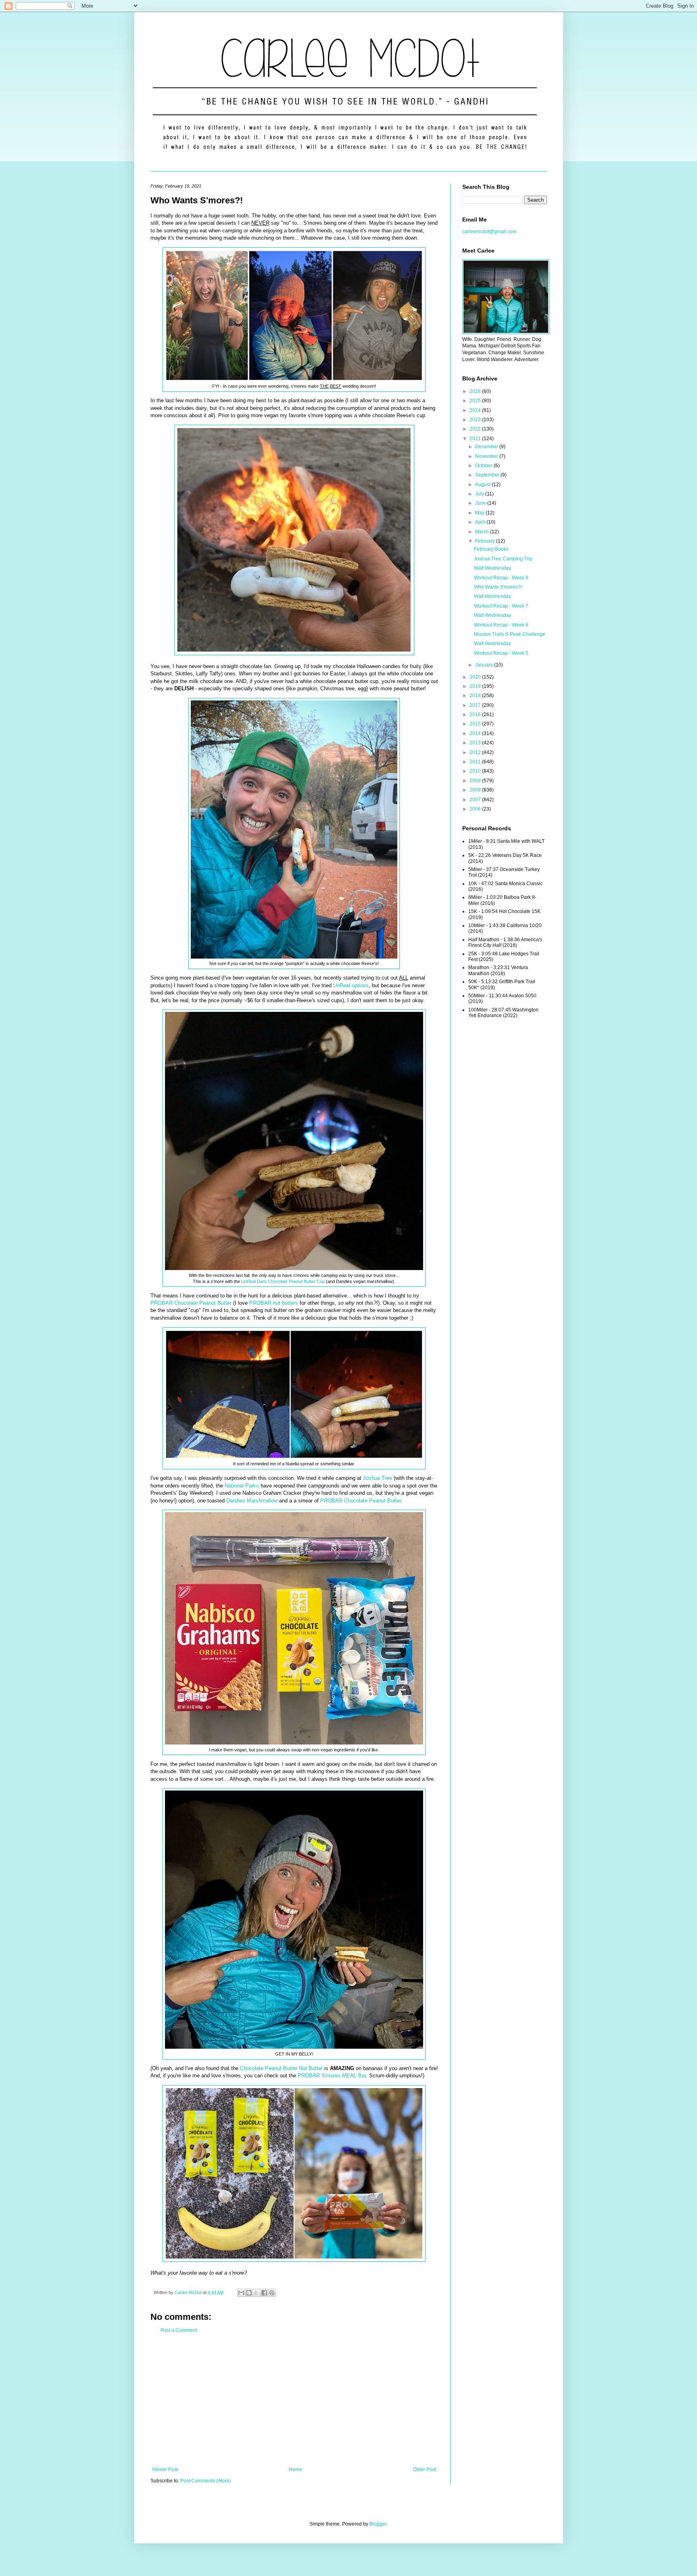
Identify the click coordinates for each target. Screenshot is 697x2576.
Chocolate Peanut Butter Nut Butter (281, 2068)
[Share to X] (257, 2293)
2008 (476, 790)
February (486, 541)
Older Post (425, 2469)
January (485, 665)
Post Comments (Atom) (206, 2481)
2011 (476, 762)
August (483, 485)
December (487, 447)
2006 (476, 809)
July (480, 494)
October (484, 466)
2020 (476, 677)
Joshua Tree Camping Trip (503, 559)
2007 (476, 800)
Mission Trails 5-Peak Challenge (510, 634)
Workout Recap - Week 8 (501, 578)
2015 (476, 724)
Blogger (378, 2524)
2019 (476, 686)
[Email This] (241, 2293)
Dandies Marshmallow (252, 1501)
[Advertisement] (294, 2400)
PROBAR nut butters (274, 1303)
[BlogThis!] (249, 2293)
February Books (491, 549)
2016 (476, 715)
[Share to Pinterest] (272, 2293)
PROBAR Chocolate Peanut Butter (191, 1303)
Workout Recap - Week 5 (501, 653)
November (487, 456)
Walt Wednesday (492, 568)
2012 (476, 752)
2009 (476, 781)
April (481, 522)
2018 (476, 696)
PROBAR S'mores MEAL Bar (332, 2076)
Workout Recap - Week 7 (501, 606)
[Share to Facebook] (264, 2293)
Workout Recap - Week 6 (501, 625)
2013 (476, 743)
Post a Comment (179, 2330)
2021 (476, 439)
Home (295, 2469)
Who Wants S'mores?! (498, 587)
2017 (476, 705)
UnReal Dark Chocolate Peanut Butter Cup (283, 1281)
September (488, 475)
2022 (476, 429)
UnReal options (351, 985)
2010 (476, 771)
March (483, 532)
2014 (476, 733)
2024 (476, 410)
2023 (476, 420)
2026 (476, 391)
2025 (476, 401)
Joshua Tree (378, 1478)
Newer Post (165, 2469)
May (480, 513)
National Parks (243, 1486)
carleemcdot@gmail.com (489, 232)
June (481, 503)
